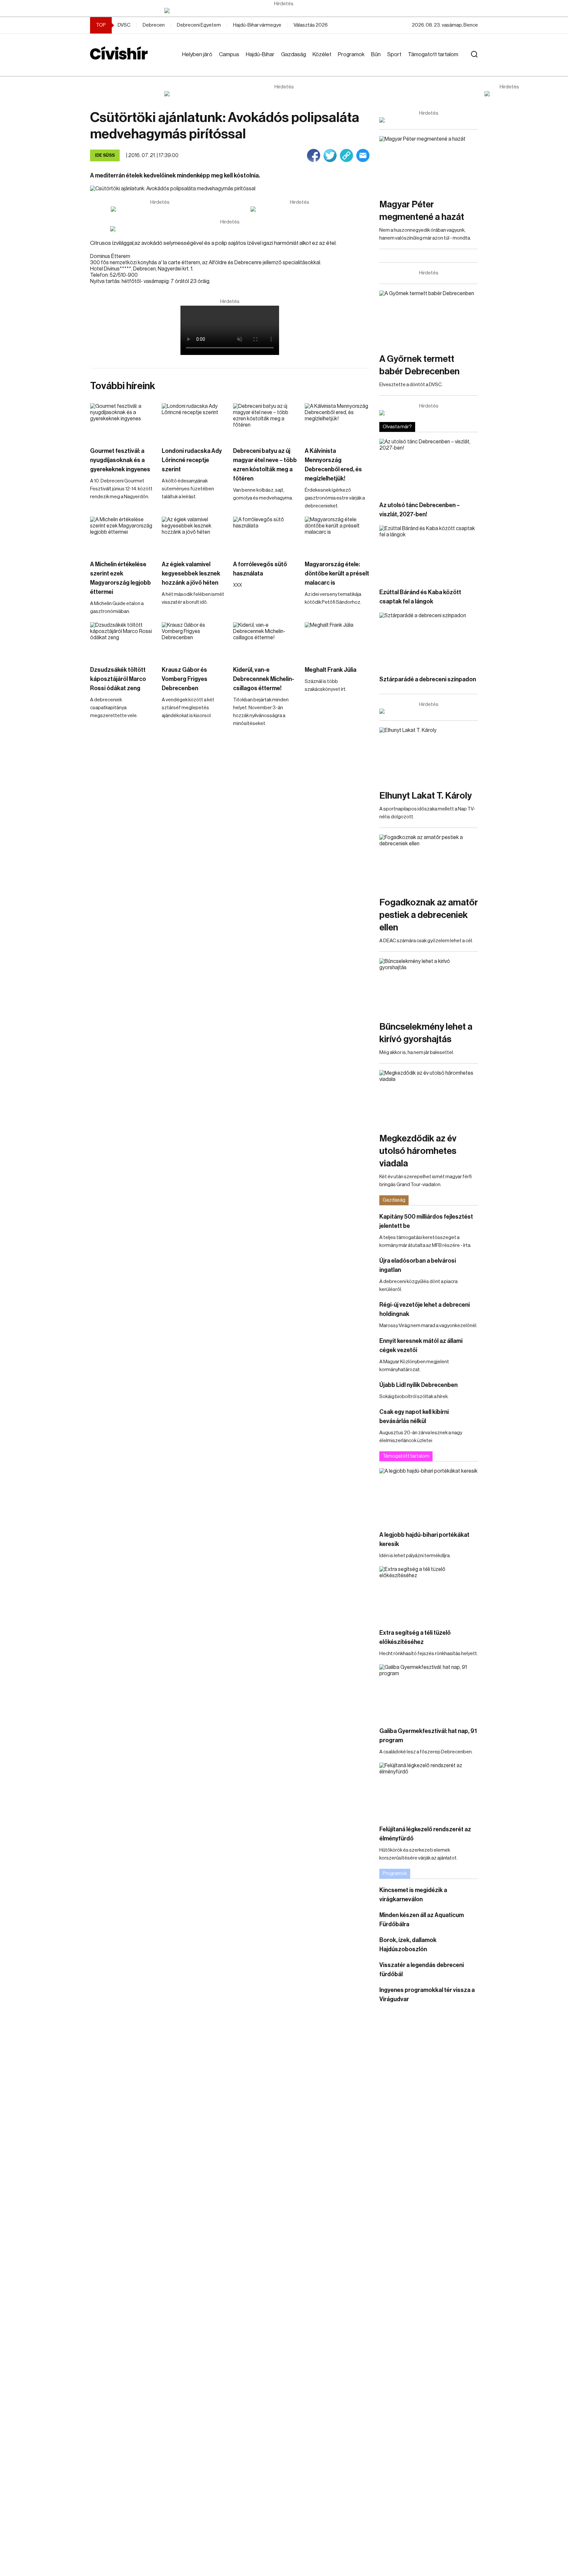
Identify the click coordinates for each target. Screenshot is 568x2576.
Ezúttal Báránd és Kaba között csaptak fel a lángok (420, 597)
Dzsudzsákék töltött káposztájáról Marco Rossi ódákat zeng (118, 679)
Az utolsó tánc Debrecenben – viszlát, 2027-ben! (420, 510)
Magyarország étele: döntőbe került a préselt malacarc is (337, 574)
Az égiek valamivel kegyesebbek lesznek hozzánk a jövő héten (191, 574)
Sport (394, 54)
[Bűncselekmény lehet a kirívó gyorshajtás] (429, 986)
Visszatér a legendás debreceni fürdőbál (422, 1970)
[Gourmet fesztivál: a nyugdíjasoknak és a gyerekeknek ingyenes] (123, 422)
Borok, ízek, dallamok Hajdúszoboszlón (408, 1945)
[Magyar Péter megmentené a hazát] (429, 164)
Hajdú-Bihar (260, 54)
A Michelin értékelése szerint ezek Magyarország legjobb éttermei (120, 578)
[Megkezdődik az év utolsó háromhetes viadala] (429, 1098)
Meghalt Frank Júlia (331, 670)
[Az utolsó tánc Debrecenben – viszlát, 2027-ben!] (429, 467)
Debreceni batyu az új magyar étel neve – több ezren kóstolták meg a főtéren (265, 465)
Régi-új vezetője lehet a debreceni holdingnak (425, 1309)
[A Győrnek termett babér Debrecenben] (429, 318)
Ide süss (105, 155)
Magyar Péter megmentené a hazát (422, 211)
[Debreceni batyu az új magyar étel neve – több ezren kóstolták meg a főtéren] (266, 422)
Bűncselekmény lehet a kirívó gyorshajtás (426, 1033)
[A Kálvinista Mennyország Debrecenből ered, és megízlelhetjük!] (337, 422)
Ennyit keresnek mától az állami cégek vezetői (421, 1346)
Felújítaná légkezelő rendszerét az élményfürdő (425, 1834)
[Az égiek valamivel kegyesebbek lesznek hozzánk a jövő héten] (194, 535)
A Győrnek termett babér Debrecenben (419, 365)
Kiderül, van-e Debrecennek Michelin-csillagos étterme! (264, 679)
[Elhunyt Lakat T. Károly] (429, 755)
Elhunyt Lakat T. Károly (426, 796)
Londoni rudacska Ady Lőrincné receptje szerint (192, 460)
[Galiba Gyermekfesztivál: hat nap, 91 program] (429, 1692)
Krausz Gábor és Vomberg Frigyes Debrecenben (185, 679)
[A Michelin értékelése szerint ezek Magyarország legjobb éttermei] (123, 535)
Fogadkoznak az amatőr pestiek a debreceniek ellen (429, 915)
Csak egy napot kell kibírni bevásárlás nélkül (414, 1417)
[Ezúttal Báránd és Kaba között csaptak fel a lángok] (429, 553)
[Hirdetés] (284, 11)
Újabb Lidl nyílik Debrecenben (418, 1385)
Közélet (322, 54)
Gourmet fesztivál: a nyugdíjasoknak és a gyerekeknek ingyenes (120, 460)
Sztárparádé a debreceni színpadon (428, 679)
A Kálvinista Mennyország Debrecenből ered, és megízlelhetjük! (333, 465)
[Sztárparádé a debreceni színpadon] (429, 640)
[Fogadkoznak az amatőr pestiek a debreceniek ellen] (429, 862)
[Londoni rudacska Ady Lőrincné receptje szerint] (194, 422)
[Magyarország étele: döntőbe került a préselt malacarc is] (337, 535)
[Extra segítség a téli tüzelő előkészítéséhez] (429, 1594)
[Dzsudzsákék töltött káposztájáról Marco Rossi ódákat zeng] (123, 640)
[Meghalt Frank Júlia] (337, 640)
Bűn (376, 54)
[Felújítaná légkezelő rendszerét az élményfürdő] (429, 1790)
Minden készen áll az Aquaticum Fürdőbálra (422, 1920)
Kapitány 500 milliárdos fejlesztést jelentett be (426, 1221)
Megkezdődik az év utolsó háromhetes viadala (418, 1151)
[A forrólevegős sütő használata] (266, 535)
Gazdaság (294, 54)
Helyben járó (197, 54)
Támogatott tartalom (433, 54)
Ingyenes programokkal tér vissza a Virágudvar (427, 1995)
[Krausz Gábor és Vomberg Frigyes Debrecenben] (194, 640)
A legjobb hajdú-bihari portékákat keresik (424, 1539)
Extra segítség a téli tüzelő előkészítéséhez (415, 1637)
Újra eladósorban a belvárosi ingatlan (418, 1265)
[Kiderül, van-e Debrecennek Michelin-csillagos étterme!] (266, 640)
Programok (351, 54)
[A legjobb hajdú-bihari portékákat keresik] (429, 1496)
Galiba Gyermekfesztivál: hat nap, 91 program (428, 1736)
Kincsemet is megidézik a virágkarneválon (413, 1895)
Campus (229, 54)
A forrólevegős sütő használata (260, 569)
